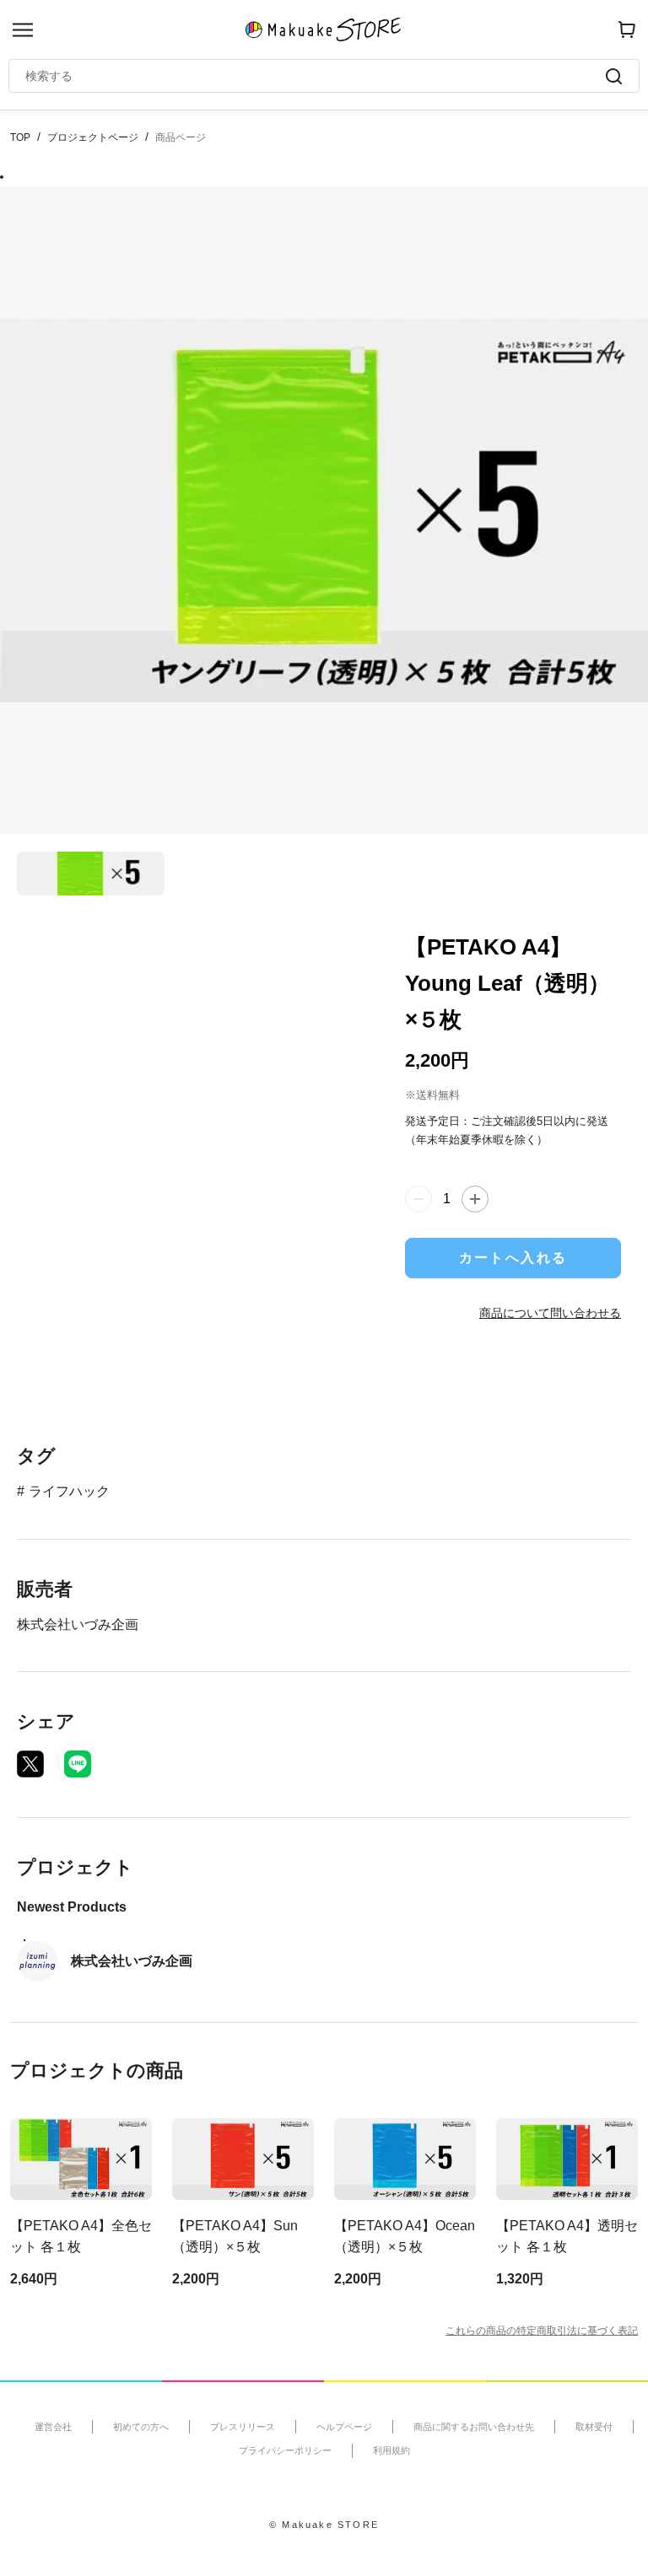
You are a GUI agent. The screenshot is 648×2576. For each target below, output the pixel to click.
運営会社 (53, 2427)
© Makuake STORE (324, 2525)
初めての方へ (141, 2427)
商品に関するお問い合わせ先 (474, 2427)
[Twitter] (30, 1764)
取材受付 (594, 2427)
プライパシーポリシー (285, 2450)
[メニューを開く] (23, 30)
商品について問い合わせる (550, 1313)
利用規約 (391, 2450)
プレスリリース (243, 2427)
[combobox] (316, 76)
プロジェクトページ (93, 137)
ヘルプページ (344, 2427)
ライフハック (69, 1491)
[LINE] (78, 1764)
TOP (20, 137)
